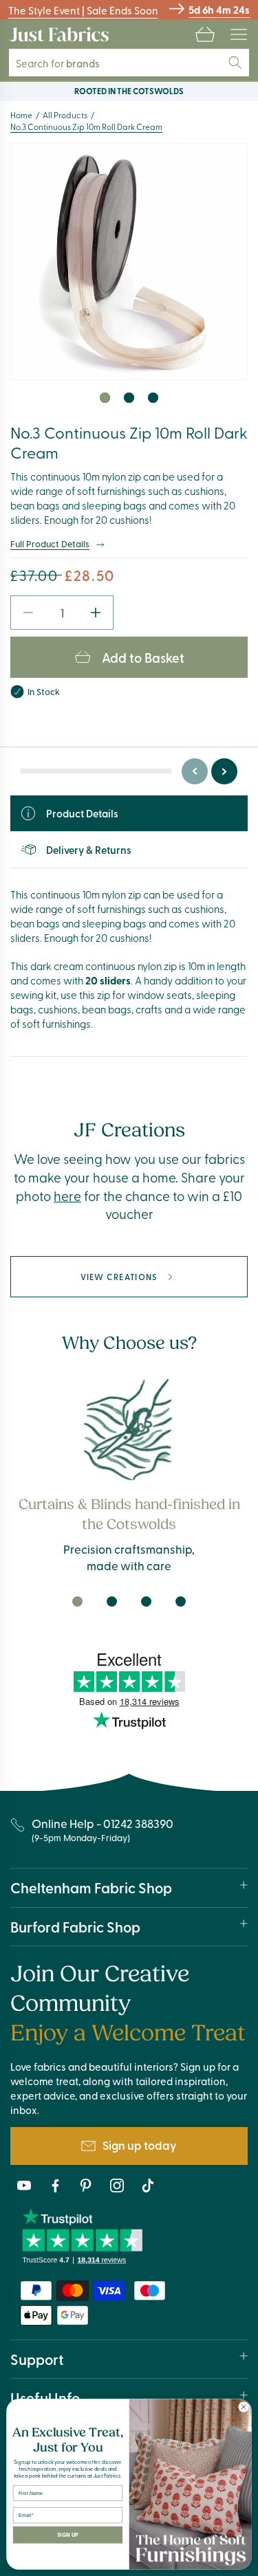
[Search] (235, 63)
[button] (205, 34)
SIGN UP (68, 2535)
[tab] (78, 1602)
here (67, 1196)
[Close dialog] (244, 2407)
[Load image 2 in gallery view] (129, 398)
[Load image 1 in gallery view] (105, 398)
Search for (67, 63)
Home (21, 115)
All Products (65, 115)
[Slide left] (195, 771)
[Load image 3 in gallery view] (153, 398)
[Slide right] (224, 771)
